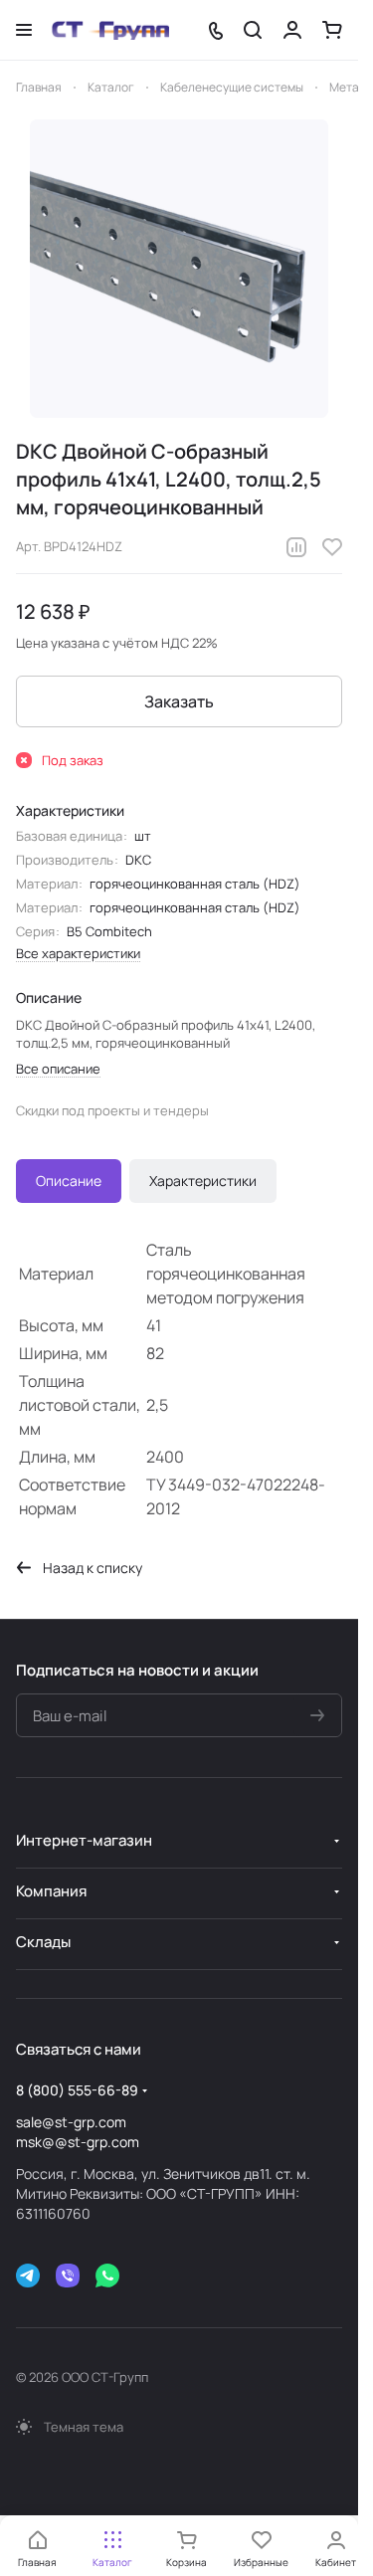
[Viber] (68, 2276)
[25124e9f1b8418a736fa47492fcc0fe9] (179, 269)
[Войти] (292, 30)
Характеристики (203, 1181)
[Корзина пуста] (332, 30)
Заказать (179, 701)
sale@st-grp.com (71, 2122)
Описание (69, 1181)
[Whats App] (107, 2276)
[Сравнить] (296, 547)
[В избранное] (332, 547)
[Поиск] (253, 30)
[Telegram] (28, 2276)
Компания (51, 1891)
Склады (43, 1942)
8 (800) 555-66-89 (77, 2090)
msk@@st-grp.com (78, 2142)
